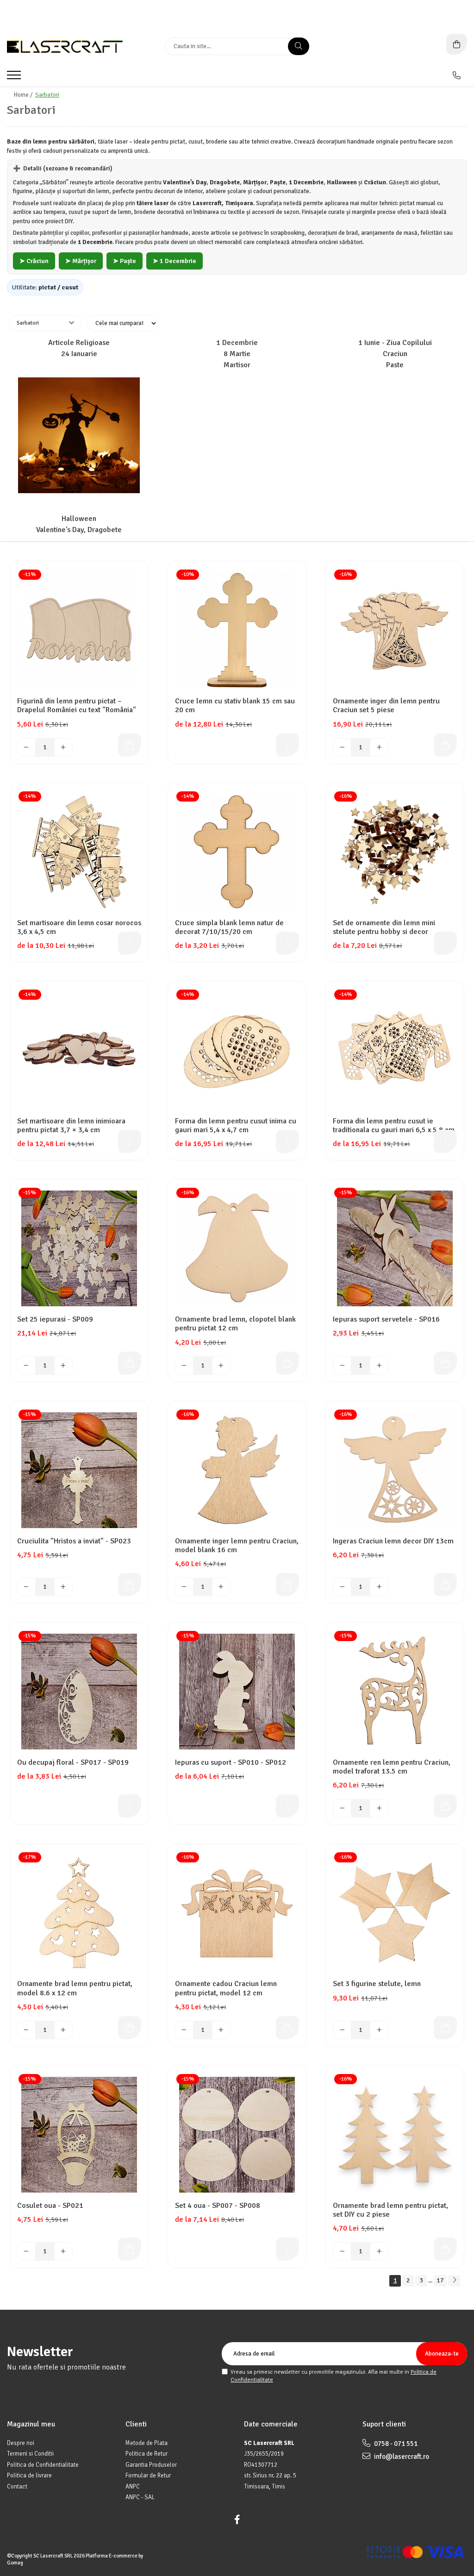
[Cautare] (299, 46)
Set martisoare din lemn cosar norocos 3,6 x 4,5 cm (79, 928)
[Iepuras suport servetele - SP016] (395, 1248)
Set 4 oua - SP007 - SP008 (218, 2206)
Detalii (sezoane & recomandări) (63, 169)
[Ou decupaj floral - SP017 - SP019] (79, 1692)
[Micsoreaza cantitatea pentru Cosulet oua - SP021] (26, 2251)
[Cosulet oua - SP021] (79, 2135)
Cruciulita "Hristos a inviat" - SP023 (74, 1541)
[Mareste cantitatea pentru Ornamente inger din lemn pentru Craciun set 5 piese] (379, 747)
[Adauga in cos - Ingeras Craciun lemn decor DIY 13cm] (445, 1585)
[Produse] (15, 78)
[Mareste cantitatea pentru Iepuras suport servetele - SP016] (379, 1366)
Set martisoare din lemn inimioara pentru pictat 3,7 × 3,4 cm (71, 1126)
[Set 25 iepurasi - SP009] (79, 1248)
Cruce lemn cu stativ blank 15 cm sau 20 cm (235, 706)
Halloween (79, 519)
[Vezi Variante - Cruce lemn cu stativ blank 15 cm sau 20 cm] (287, 745)
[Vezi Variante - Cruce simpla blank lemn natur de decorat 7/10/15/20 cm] (287, 943)
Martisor (237, 365)
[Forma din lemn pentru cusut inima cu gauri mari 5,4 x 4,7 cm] (237, 1050)
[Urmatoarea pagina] (454, 2281)
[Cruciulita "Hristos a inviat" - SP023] (79, 1470)
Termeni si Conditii (30, 2454)
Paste (395, 365)
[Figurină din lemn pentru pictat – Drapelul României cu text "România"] (79, 630)
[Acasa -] (65, 47)
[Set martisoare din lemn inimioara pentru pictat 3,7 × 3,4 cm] (79, 1050)
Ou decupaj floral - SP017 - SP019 (73, 1763)
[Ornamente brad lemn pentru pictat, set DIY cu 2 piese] (395, 2135)
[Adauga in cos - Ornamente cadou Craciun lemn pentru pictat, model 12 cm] (287, 2028)
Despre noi (21, 2443)
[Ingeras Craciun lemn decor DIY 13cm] (395, 1470)
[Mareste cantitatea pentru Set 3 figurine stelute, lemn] (379, 2030)
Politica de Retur (147, 2454)
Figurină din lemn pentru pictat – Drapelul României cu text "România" (77, 706)
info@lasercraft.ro (401, 2457)
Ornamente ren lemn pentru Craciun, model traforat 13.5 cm (392, 1767)
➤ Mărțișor (81, 261)
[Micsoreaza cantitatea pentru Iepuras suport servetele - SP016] (342, 1366)
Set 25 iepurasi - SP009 (55, 1319)
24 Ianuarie (79, 354)
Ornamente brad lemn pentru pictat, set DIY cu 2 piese (390, 2210)
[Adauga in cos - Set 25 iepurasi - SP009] (130, 1363)
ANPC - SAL (140, 2497)
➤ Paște (125, 261)
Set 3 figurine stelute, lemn (377, 1984)
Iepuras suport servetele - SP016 (386, 1319)
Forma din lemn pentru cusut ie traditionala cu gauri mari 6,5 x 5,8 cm (394, 1126)
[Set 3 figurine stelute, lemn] (395, 1913)
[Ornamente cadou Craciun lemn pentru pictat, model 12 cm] (237, 1913)
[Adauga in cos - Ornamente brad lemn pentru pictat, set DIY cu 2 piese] (445, 2249)
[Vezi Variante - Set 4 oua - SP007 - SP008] (287, 2249)
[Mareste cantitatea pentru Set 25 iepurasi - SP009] (63, 1366)
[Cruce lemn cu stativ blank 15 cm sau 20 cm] (237, 630)
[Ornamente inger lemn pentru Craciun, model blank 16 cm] (237, 1470)
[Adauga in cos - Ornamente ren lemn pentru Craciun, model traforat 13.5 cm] (445, 1806)
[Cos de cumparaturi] (457, 44)
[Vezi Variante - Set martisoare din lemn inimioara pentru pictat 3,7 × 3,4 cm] (130, 1141)
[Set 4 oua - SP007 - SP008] (237, 2135)
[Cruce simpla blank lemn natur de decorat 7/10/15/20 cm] (237, 852)
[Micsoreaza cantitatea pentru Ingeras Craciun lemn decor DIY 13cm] (342, 1587)
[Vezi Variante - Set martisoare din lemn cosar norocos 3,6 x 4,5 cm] (130, 943)
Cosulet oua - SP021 (50, 2206)
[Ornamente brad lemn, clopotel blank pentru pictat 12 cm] (237, 1248)
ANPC (133, 2487)
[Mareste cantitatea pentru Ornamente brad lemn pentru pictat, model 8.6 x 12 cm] (63, 2030)
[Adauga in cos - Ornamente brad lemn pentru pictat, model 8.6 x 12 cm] (130, 2028)
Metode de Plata (147, 2443)
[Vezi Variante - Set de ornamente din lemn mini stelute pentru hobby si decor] (445, 943)
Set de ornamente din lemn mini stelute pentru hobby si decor (384, 928)
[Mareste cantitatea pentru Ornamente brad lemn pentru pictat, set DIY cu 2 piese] (379, 2251)
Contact (17, 2487)
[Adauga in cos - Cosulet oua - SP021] (130, 2249)
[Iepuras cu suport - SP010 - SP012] (237, 1692)
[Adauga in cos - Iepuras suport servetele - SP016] (445, 1363)
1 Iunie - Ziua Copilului (395, 343)
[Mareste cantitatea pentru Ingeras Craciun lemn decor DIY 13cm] (379, 1587)
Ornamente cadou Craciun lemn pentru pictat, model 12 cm (226, 1988)
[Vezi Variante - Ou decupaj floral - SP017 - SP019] (130, 1806)
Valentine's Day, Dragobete (79, 530)
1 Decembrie (237, 343)
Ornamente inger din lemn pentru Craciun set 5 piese (386, 706)
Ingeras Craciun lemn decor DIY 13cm (393, 1541)
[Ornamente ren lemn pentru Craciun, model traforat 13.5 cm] (395, 1692)
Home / (24, 95)
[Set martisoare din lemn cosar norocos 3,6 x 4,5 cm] (79, 852)
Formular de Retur (148, 2476)
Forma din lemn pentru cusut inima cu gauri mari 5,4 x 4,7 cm (236, 1126)
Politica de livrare (29, 2476)
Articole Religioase (79, 343)
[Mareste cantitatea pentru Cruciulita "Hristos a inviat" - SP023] (63, 1587)
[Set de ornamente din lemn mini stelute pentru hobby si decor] (395, 852)
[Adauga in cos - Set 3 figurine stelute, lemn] (445, 2028)
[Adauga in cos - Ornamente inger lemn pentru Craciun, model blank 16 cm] (287, 1585)
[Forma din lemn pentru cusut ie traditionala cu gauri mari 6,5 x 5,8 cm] (395, 1050)
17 (440, 2280)
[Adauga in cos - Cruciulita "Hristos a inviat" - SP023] (130, 1585)
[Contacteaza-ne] (457, 75)
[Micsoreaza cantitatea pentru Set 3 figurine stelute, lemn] (342, 2030)
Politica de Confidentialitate (43, 2465)
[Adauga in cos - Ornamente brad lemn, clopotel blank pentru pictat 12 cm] (287, 1363)
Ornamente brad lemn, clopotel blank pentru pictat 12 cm (235, 1324)
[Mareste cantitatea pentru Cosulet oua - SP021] (63, 2251)
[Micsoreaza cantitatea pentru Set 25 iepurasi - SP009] (26, 1366)
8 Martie (237, 354)
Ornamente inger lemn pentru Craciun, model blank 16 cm (237, 1546)
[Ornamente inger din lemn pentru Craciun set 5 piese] (395, 630)
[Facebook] (237, 2520)
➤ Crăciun (34, 261)
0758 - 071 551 (395, 2444)
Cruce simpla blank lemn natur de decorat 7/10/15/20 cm (229, 928)
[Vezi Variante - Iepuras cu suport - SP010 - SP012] (287, 1806)
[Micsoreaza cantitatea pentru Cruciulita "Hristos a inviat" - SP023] (26, 1587)
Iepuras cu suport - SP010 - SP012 (231, 1763)
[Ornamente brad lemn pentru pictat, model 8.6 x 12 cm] (79, 1913)
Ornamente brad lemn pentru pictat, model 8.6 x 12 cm (75, 1988)
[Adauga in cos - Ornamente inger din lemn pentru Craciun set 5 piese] (445, 745)
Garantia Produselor (151, 2465)
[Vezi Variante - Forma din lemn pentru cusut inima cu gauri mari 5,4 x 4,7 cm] (287, 1141)
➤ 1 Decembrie (175, 261)
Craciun (395, 354)
